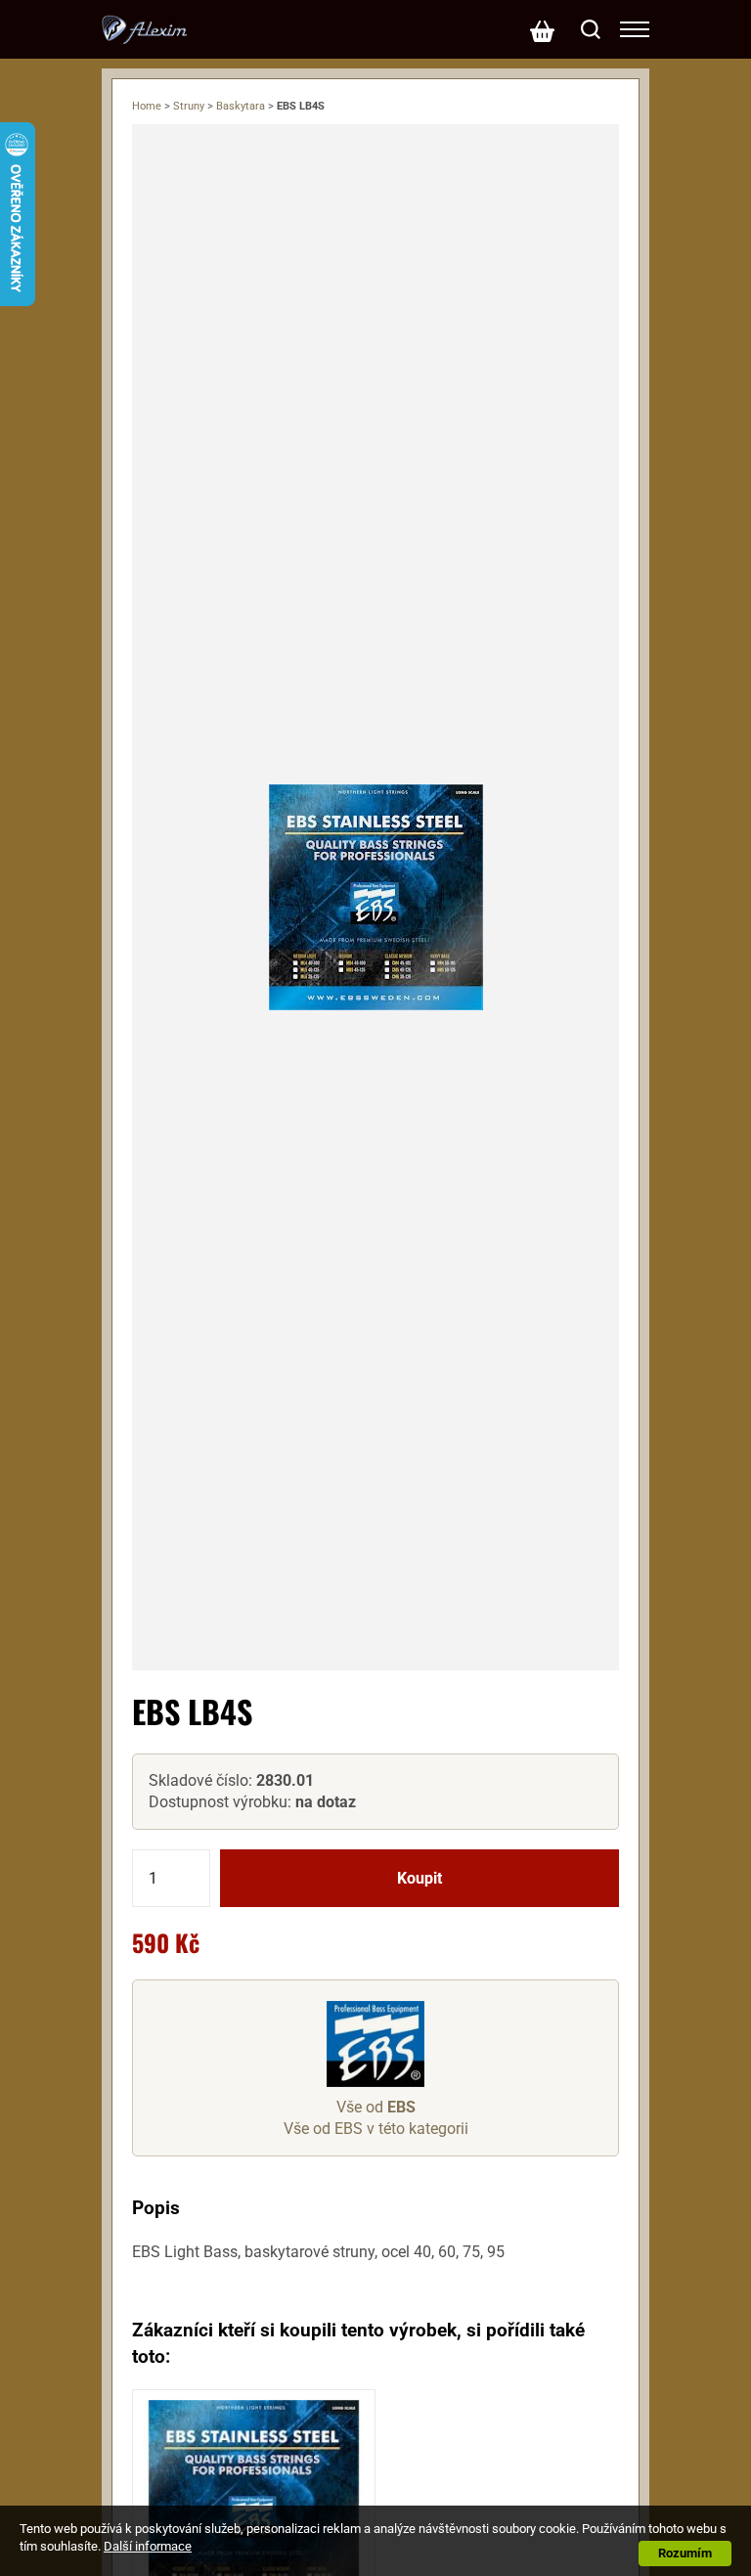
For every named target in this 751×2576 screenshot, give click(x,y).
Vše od (376, 2107)
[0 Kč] (542, 29)
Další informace (148, 2546)
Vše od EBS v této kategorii (376, 2129)
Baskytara (241, 106)
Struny (189, 106)
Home (147, 106)
